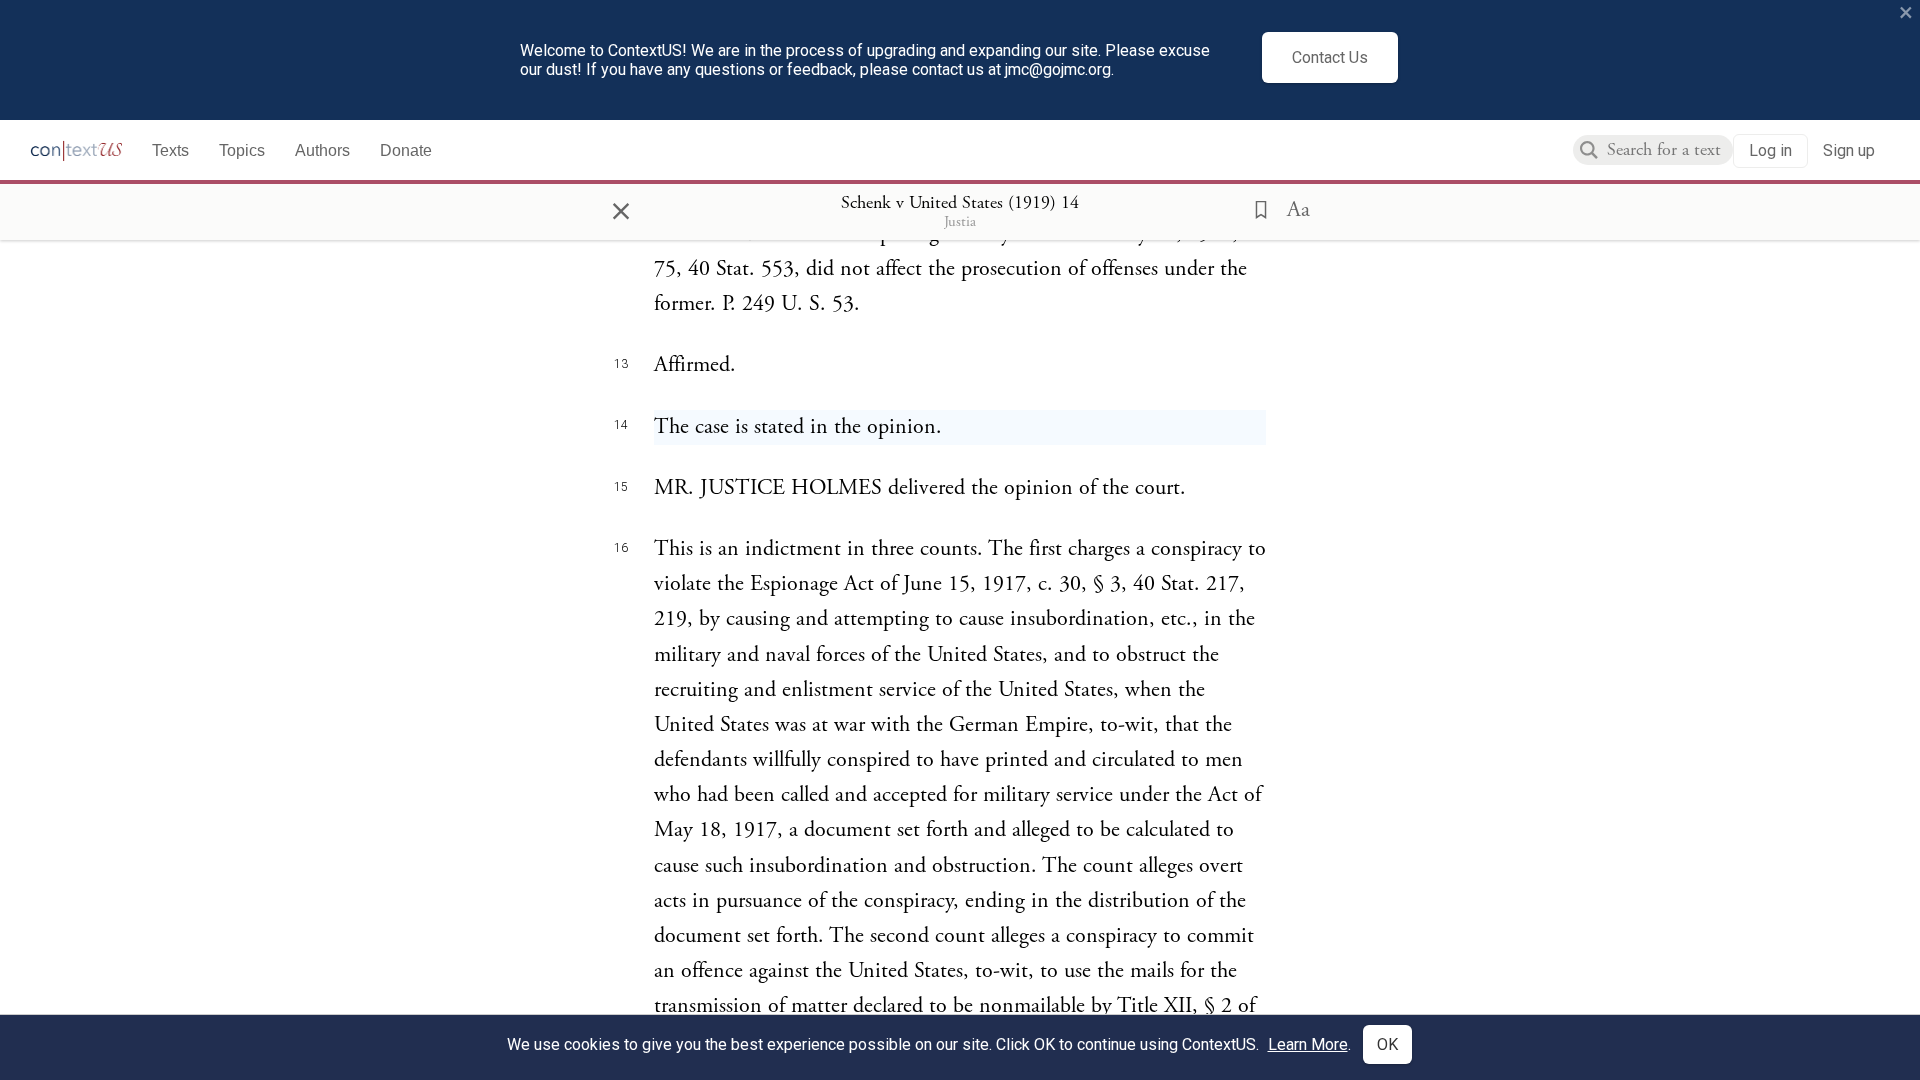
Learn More (1308, 1044)
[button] (1255, 208)
